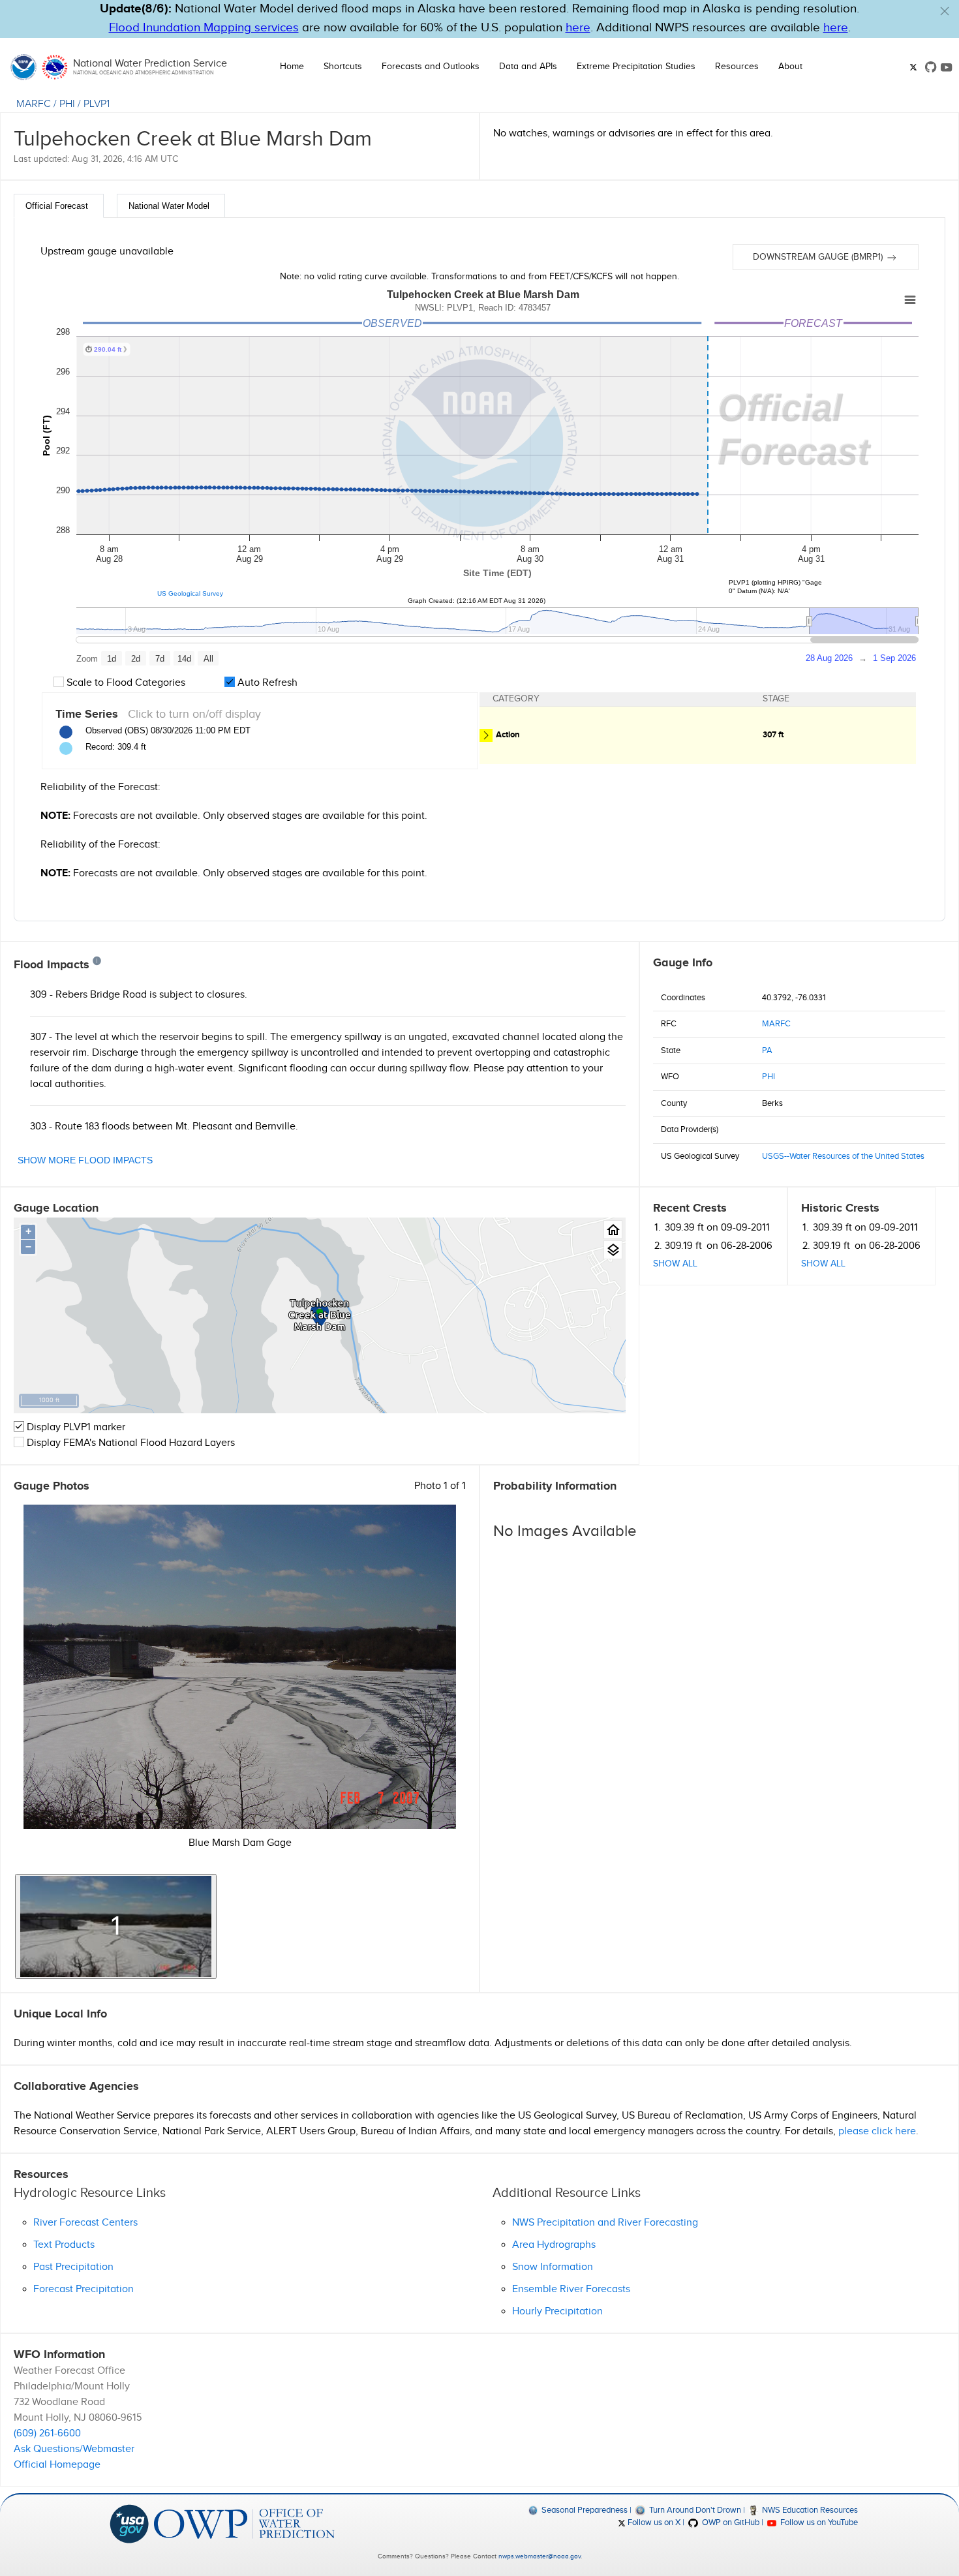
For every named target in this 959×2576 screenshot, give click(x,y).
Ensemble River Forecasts (571, 2289)
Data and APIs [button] (528, 67)
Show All (675, 1264)
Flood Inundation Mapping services (204, 28)
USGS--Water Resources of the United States (843, 1156)
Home (292, 67)
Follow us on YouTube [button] (818, 2522)
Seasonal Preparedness (584, 2510)
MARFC (34, 104)
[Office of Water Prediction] (244, 2523)
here (578, 28)
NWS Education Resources (809, 2510)
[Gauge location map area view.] (613, 1250)
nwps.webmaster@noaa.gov (540, 2556)
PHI (67, 104)
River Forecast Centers (85, 2223)
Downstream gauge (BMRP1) (819, 257)
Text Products (64, 2245)
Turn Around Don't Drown (694, 2510)
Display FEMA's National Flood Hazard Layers (129, 1443)
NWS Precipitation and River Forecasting (605, 2223)
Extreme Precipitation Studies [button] (636, 67)
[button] (945, 11)
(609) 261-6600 (47, 2433)
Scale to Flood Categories (125, 683)
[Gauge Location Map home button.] (613, 1230)
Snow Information (553, 2267)
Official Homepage (57, 2465)
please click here (877, 2131)
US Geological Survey (190, 593)
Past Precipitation (73, 2267)
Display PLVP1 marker (75, 1427)
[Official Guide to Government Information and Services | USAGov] (129, 2523)
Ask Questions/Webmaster (74, 2449)
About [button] (790, 67)
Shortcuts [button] (343, 67)
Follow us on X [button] (653, 2522)
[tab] (59, 206)
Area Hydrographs (554, 2245)
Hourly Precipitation (557, 2311)
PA (767, 1050)
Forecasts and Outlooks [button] (431, 67)
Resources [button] (737, 67)
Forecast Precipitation (84, 2289)
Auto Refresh (266, 683)
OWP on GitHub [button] (729, 2522)
